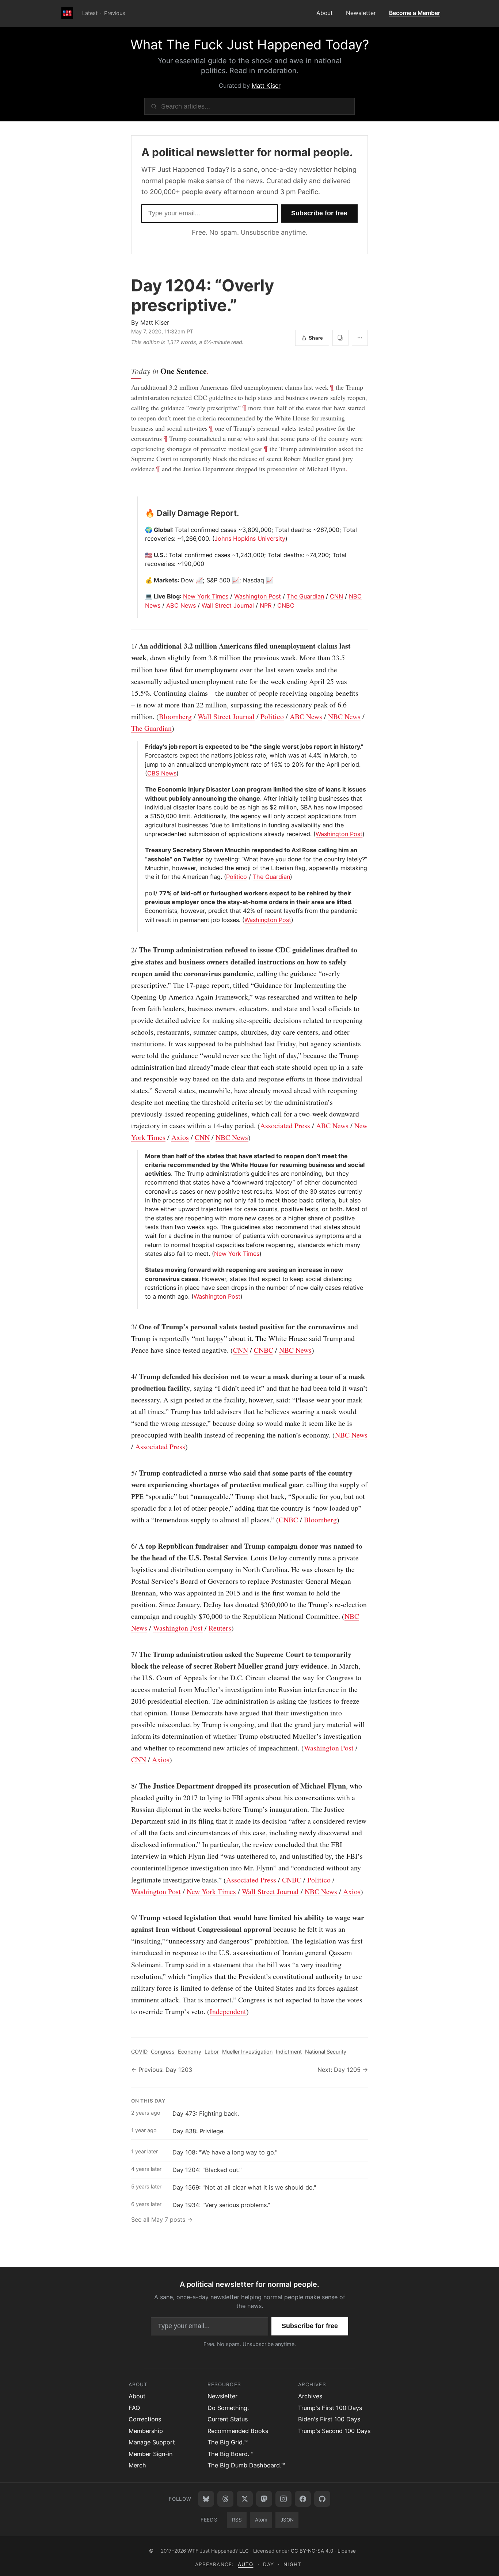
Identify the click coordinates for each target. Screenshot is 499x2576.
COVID (139, 2052)
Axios (180, 1137)
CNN (336, 596)
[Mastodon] (264, 2499)
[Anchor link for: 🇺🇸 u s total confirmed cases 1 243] (142, 555)
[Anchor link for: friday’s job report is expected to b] (142, 747)
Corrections (145, 2419)
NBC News (344, 716)
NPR (266, 605)
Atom (261, 2520)
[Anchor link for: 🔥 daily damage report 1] (142, 513)
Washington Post (258, 596)
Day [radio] (268, 2564)
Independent (228, 2011)
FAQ (134, 2408)
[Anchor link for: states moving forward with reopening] (142, 1270)
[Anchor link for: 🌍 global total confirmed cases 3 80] (142, 530)
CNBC (286, 605)
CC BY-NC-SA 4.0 (312, 2551)
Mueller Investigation (247, 2052)
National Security (326, 2052)
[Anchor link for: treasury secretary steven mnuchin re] (142, 850)
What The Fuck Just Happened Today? (250, 45)
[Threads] (225, 2499)
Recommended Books (238, 2431)
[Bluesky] (206, 2499)
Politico (272, 716)
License (347, 2551)
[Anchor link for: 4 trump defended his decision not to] (127, 1376)
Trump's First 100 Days (330, 2408)
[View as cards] (340, 338)
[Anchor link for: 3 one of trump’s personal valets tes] (127, 1327)
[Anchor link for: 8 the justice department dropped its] (127, 1786)
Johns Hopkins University (250, 539)
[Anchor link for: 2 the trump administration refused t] (127, 950)
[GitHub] (322, 2499)
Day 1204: (203, 295)
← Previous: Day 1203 (162, 2070)
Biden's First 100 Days (329, 2419)
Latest (90, 13)
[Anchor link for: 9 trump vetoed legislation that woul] (127, 1918)
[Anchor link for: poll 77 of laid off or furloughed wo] (142, 893)
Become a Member (415, 13)
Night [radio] (292, 2564)
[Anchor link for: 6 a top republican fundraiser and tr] (127, 1546)
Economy (190, 2052)
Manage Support (152, 2442)
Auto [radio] (245, 2564)
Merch (137, 2465)
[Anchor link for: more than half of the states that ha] (142, 1156)
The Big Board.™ (230, 2454)
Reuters (220, 1628)
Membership (146, 2431)
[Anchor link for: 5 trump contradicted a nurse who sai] (127, 1473)
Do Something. (228, 2408)
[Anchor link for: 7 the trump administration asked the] (127, 1654)
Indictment (289, 2052)
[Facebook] (303, 2499)
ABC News (181, 605)
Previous (115, 13)
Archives (310, 2396)
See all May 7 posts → (162, 2220)
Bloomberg (175, 716)
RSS (237, 2520)
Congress (163, 2052)
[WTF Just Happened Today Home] (67, 14)
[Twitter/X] (245, 2499)
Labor (212, 2052)
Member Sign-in (151, 2454)
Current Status (228, 2419)
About (325, 13)
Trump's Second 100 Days (334, 2431)
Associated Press (285, 1125)
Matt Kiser (266, 86)
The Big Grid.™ (228, 2442)
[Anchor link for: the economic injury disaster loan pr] (142, 789)
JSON (287, 2520)
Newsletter (361, 13)
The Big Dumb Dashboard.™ (246, 2465)
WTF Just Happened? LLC (218, 2551)
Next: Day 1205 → (343, 2070)
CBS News (162, 773)
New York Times (206, 596)
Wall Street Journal (228, 605)
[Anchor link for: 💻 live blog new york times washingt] (142, 596)
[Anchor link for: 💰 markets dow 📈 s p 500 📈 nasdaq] (142, 580)
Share (316, 338)
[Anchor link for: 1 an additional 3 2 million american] (127, 646)
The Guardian (305, 596)
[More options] (360, 338)
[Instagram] (283, 2499)
